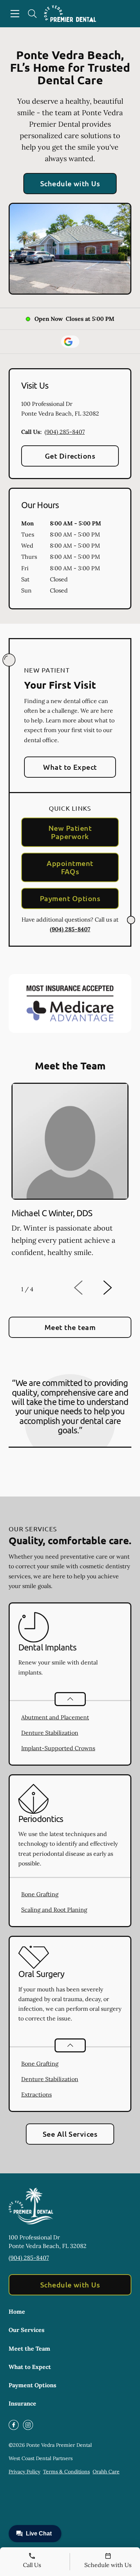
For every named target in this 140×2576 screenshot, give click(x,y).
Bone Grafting (40, 1894)
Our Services (27, 2330)
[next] (117, 1288)
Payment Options (70, 898)
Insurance (22, 2403)
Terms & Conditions (66, 2472)
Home (17, 2312)
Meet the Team (29, 2348)
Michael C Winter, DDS (52, 1213)
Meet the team (70, 1327)
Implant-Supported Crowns (58, 1748)
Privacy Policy (24, 2472)
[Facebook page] (14, 2425)
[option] (70, 1178)
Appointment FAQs (70, 867)
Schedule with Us (70, 183)
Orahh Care (106, 2472)
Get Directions (70, 456)
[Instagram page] (28, 2425)
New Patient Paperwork (70, 832)
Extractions (36, 2094)
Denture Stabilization (50, 1733)
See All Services (70, 2134)
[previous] (88, 1288)
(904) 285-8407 (65, 432)
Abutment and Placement (55, 1717)
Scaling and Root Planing (54, 1910)
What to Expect (70, 767)
